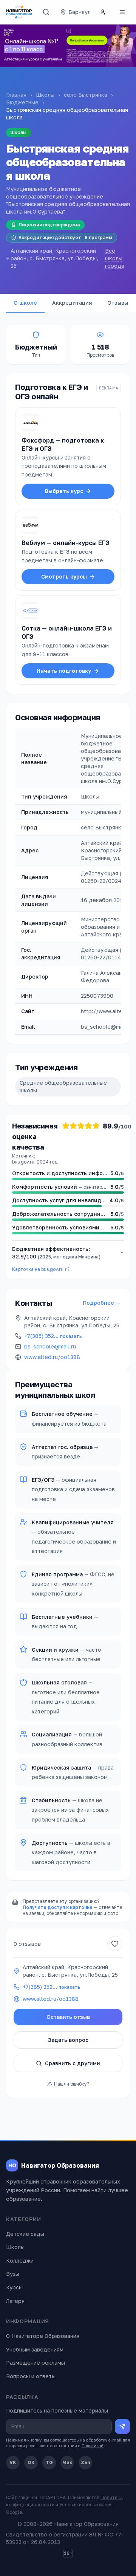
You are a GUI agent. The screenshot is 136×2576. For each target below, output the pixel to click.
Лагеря (15, 2301)
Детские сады (25, 2234)
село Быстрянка (86, 95)
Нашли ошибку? (72, 2084)
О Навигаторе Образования (43, 2336)
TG (49, 2462)
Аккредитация (72, 303)
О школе (25, 303)
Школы (45, 95)
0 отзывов (27, 1944)
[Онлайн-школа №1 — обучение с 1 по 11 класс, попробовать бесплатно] (68, 46)
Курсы (14, 2287)
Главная (16, 95)
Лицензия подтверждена (49, 225)
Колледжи (20, 2261)
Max (67, 2462)
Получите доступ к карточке (58, 1907)
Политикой (93, 2445)
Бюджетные (22, 102)
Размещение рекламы (36, 2363)
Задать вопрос (68, 2040)
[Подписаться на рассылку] (122, 2426)
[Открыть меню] (122, 12)
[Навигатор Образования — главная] (19, 12)
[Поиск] (46, 12)
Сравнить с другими (73, 2063)
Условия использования (86, 2505)
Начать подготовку (64, 671)
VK (13, 2462)
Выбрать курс (64, 491)
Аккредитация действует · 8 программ (65, 237)
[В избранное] (115, 1944)
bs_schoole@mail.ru (50, 1346)
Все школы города (115, 258)
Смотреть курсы (64, 576)
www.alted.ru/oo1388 (52, 1357)
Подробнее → (102, 1303)
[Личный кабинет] (103, 12)
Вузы (13, 2274)
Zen (86, 2462)
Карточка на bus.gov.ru (38, 1269)
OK (31, 2462)
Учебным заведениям (35, 2349)
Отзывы (118, 303)
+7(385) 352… (53, 1336)
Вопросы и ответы (31, 2376)
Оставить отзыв (68, 2017)
